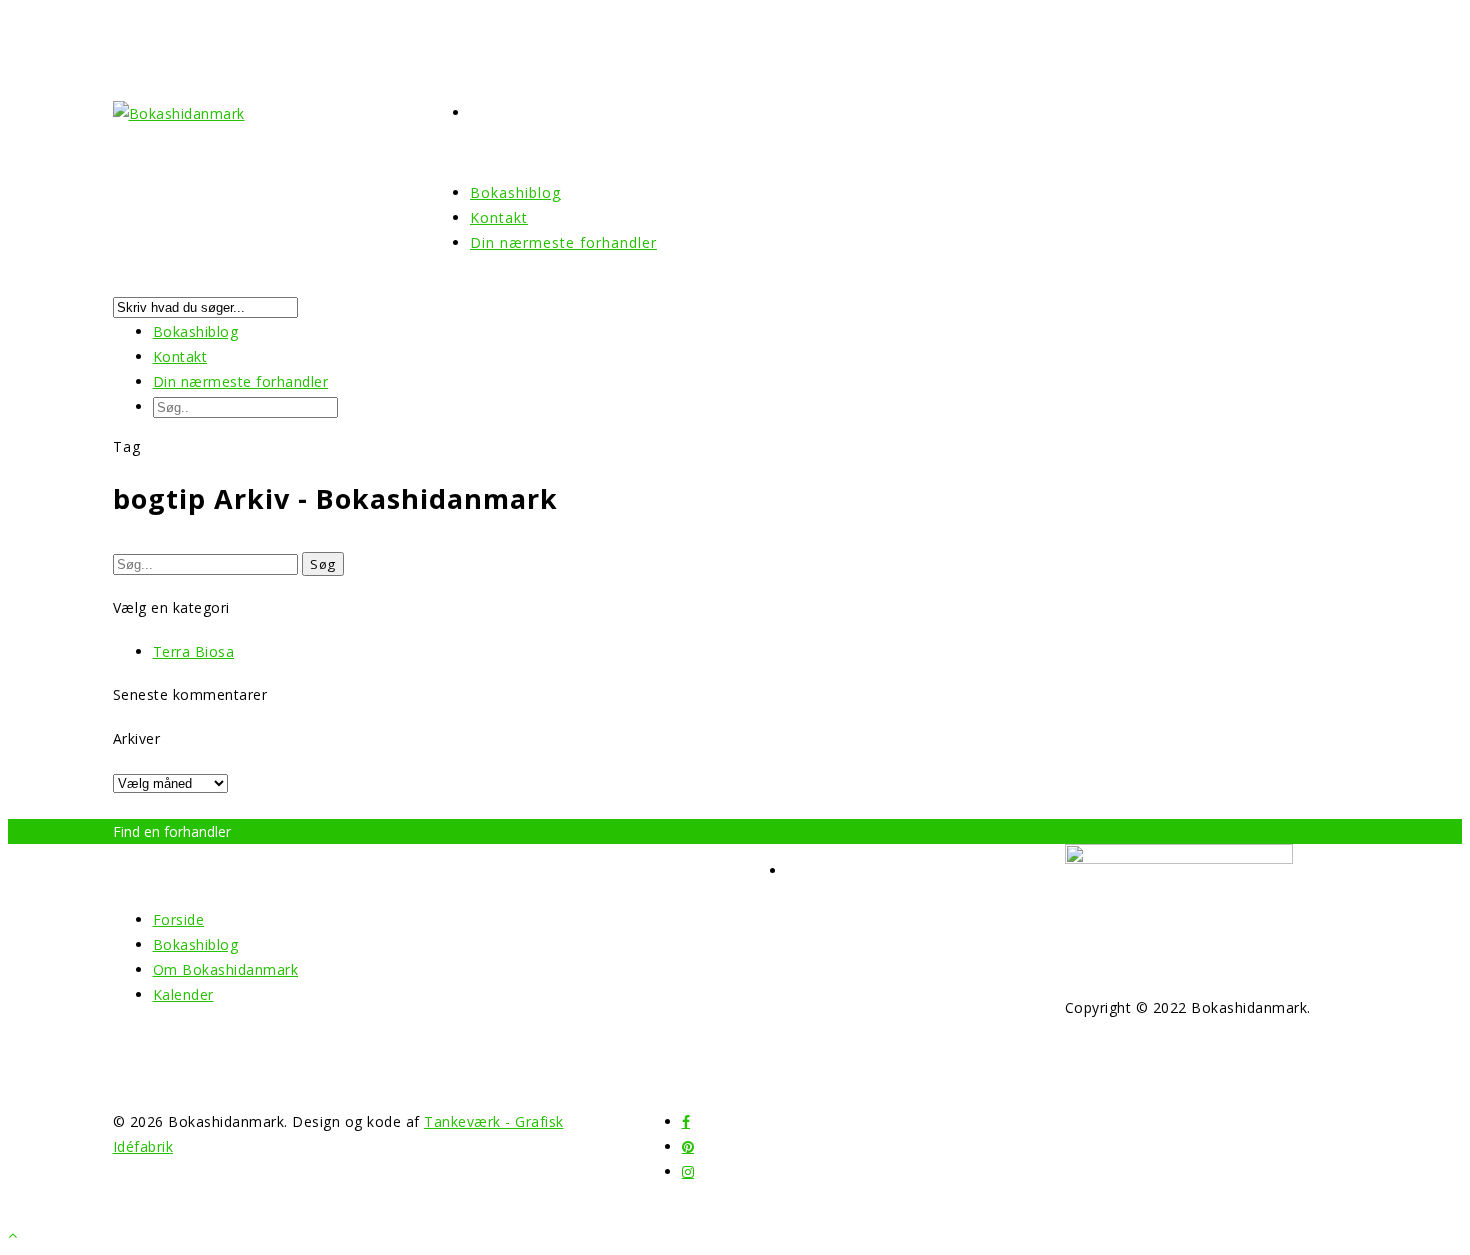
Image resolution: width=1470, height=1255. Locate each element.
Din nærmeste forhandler (563, 242)
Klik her (260, 831)
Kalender (183, 994)
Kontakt (180, 356)
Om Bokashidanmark (226, 969)
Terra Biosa (194, 651)
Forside (179, 919)
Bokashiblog (196, 331)
